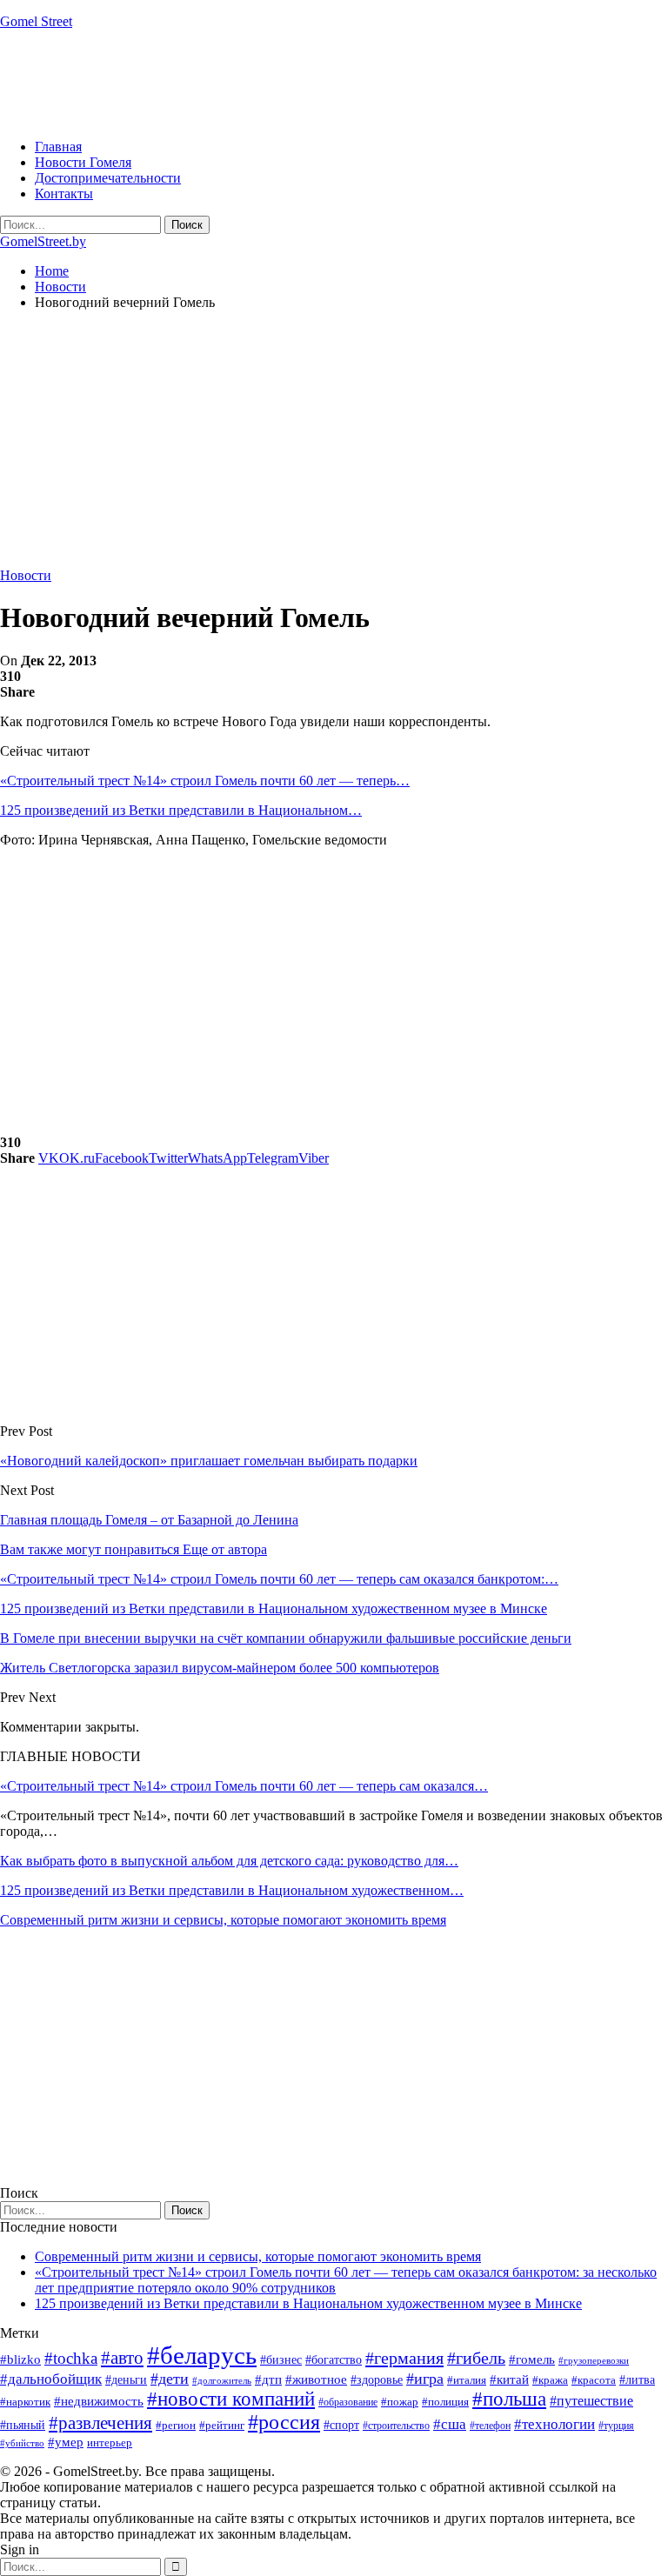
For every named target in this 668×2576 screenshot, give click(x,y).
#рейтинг (222, 2425)
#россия (284, 2422)
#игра (425, 2379)
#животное (316, 2379)
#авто (122, 2358)
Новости (26, 575)
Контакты (64, 194)
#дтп (268, 2379)
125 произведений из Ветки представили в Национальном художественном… (232, 1890)
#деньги (126, 2380)
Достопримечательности (108, 178)
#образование (348, 2402)
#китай (509, 2379)
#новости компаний (231, 2399)
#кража (550, 2380)
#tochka (71, 2358)
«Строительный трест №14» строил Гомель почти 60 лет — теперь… (205, 781)
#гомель (532, 2359)
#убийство (22, 2443)
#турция (616, 2426)
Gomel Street (36, 21)
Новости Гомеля (83, 162)
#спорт (341, 2425)
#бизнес (281, 2360)
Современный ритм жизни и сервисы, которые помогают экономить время (223, 1920)
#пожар (400, 2402)
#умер (66, 2442)
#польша (509, 2399)
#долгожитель (222, 2380)
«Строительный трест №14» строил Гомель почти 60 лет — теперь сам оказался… (244, 1786)
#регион (176, 2425)
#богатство (334, 2359)
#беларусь (202, 2355)
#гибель (476, 2358)
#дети (170, 2379)
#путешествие (591, 2401)
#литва (637, 2380)
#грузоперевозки (594, 2360)
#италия (467, 2380)
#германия (404, 2358)
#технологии (554, 2424)
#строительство (396, 2426)
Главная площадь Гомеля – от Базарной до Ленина (149, 1520)
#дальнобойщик (51, 2379)
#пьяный (23, 2425)
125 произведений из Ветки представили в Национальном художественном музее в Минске (308, 2303)
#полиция (445, 2402)
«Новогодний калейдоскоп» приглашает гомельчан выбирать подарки (209, 1461)
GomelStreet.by (43, 241)
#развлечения (100, 2423)
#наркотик (25, 2402)
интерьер (110, 2443)
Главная (58, 147)
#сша (450, 2424)
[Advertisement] (317, 83)
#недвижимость (99, 2401)
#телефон (490, 2426)
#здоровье (377, 2380)
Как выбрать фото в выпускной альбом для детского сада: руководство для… (229, 1861)
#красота (594, 2380)
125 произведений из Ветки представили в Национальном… (181, 810)
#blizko (20, 2359)
